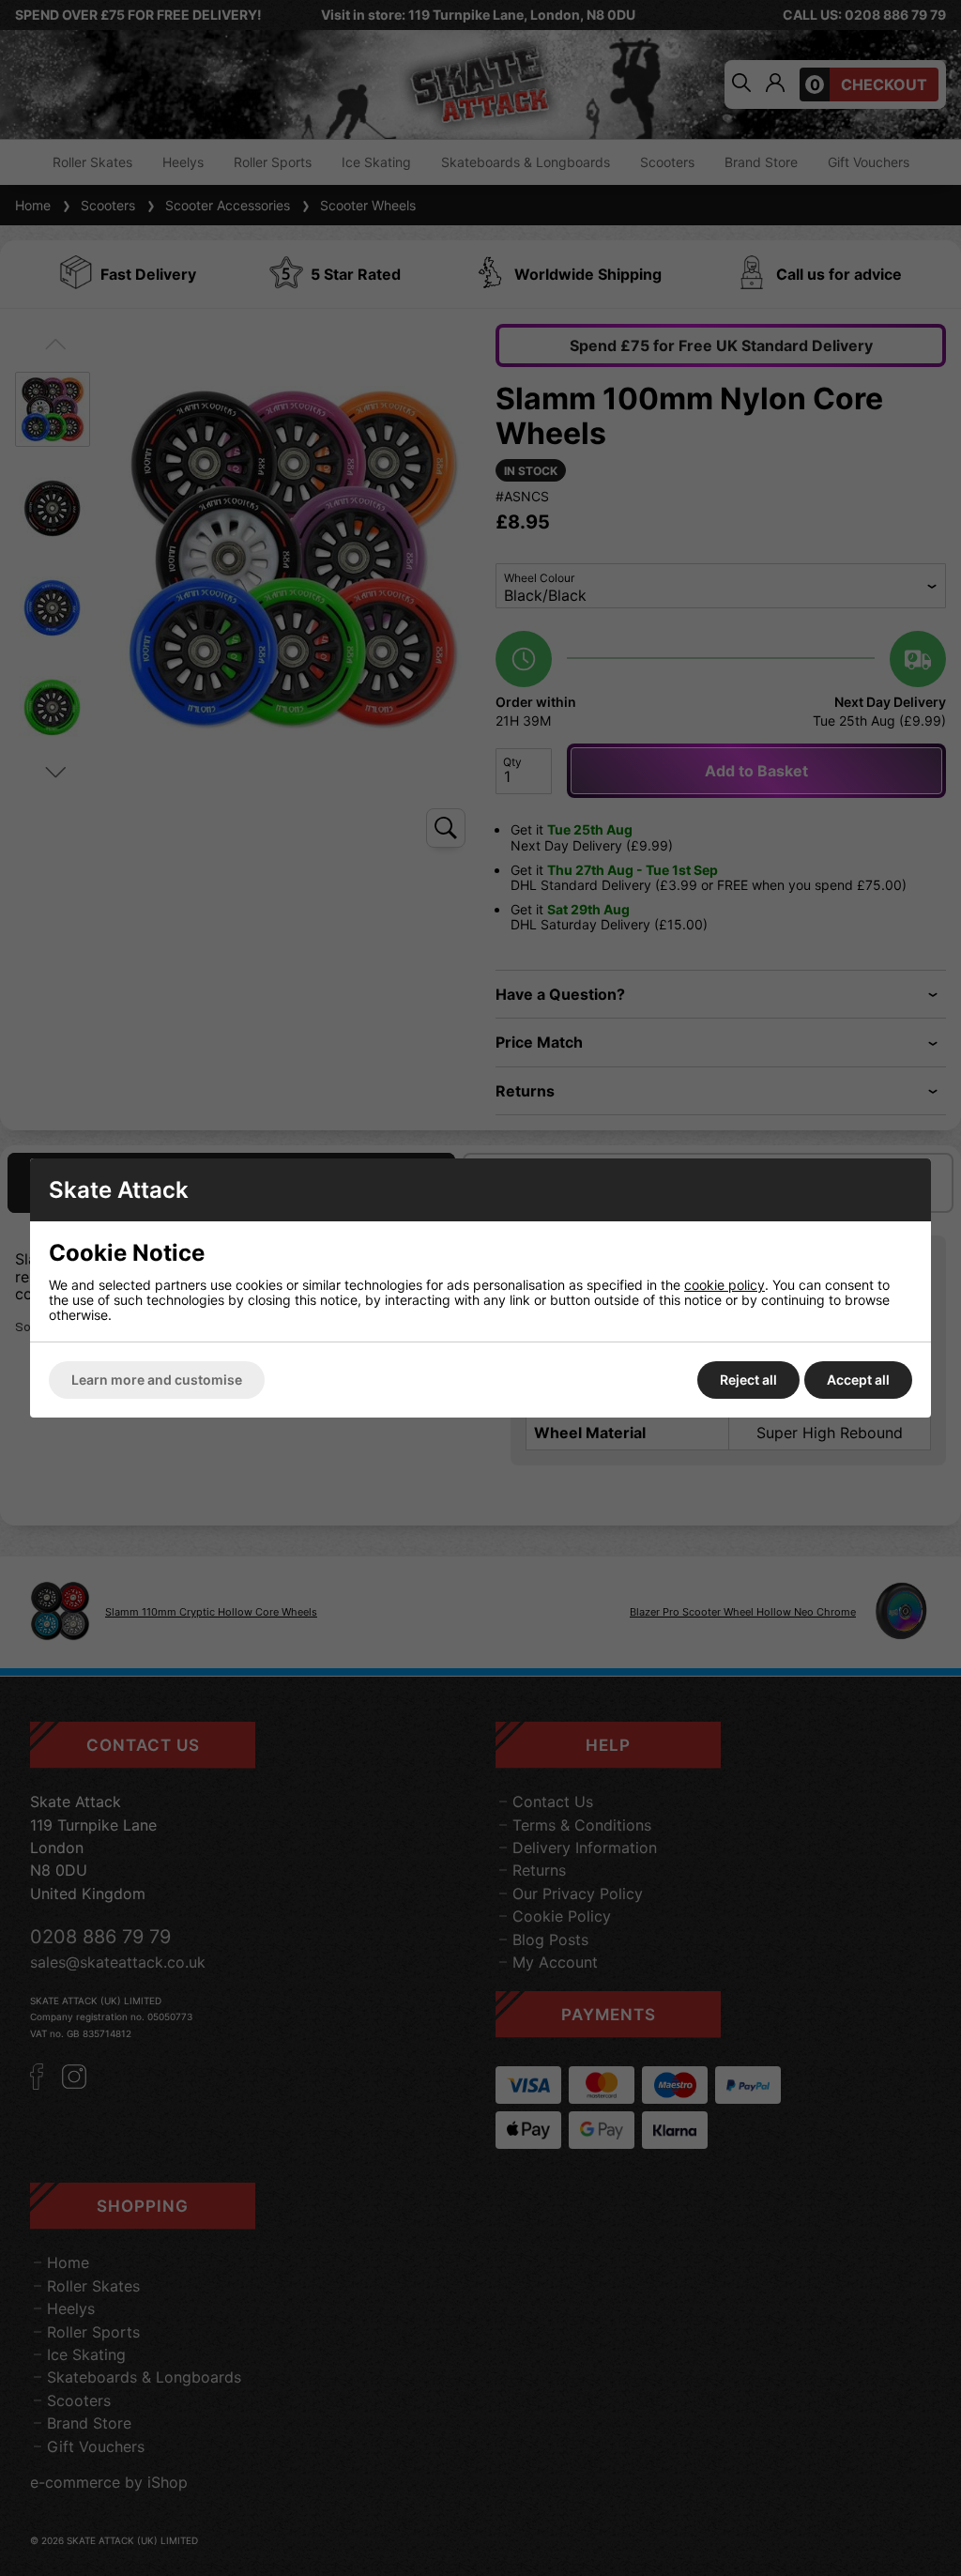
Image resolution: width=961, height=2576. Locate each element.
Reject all (748, 1380)
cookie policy (725, 1285)
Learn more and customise (157, 1380)
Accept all (858, 1380)
